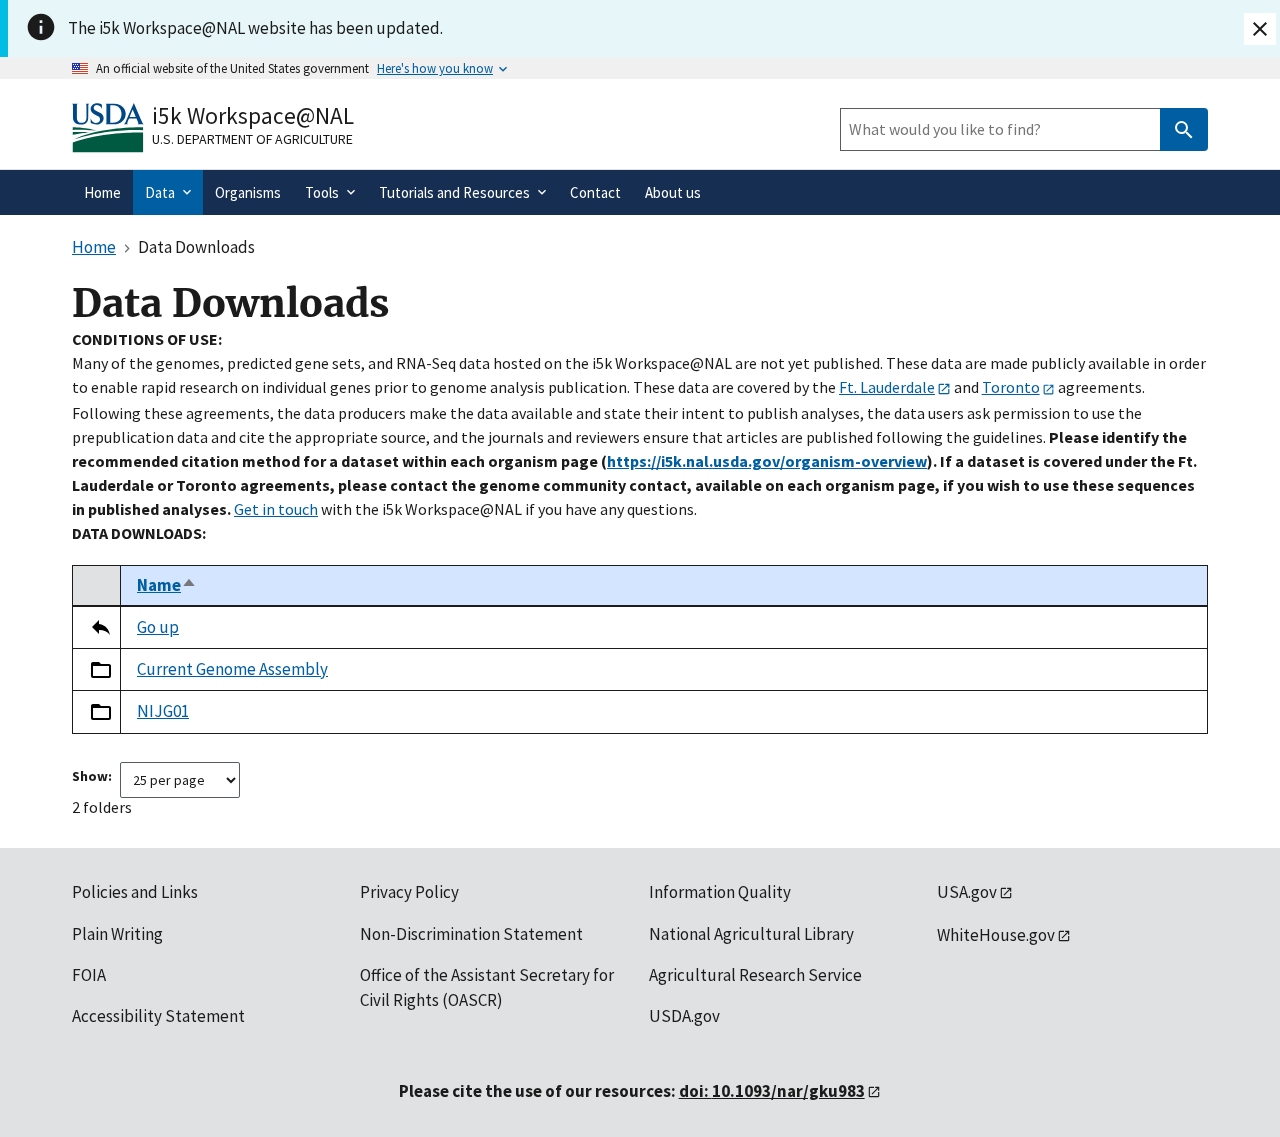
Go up (158, 627)
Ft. (887, 387)
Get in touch (276, 509)
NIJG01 (163, 711)
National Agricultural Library (751, 934)
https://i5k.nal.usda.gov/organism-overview (767, 461)
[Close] (1260, 29)
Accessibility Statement (158, 1016)
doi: (772, 1091)
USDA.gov (684, 1016)
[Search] (1184, 129)
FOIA (89, 975)
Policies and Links (135, 892)
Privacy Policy (409, 892)
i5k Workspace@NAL (253, 115)
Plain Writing (117, 934)
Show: (92, 776)
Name (167, 585)
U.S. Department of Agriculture (252, 139)
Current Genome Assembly (232, 669)
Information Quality (720, 892)
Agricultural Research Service (755, 975)
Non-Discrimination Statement (471, 934)
